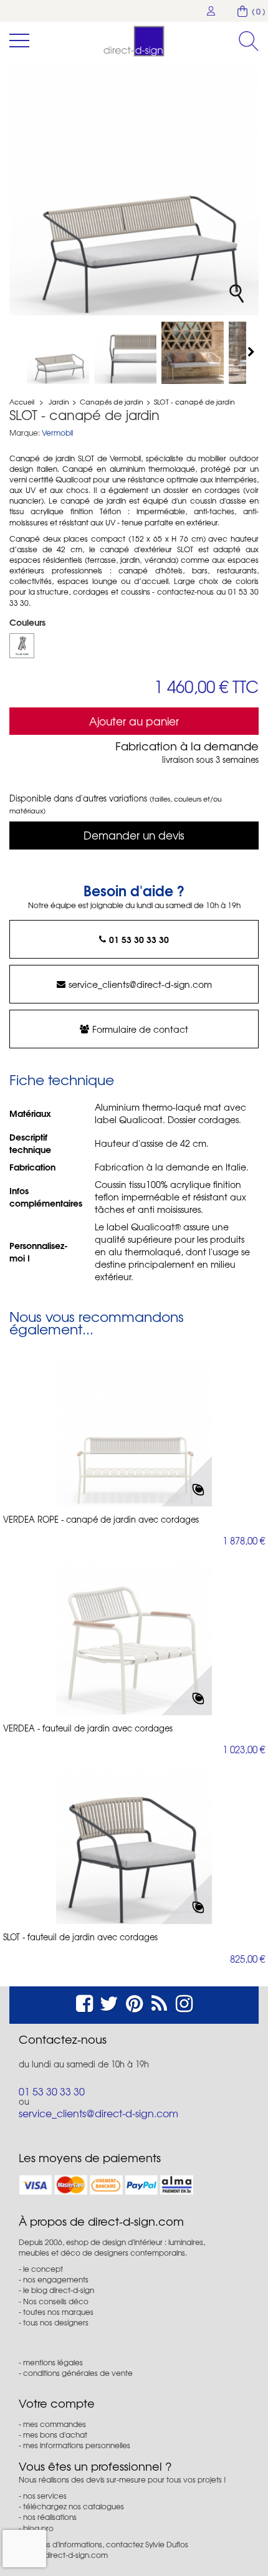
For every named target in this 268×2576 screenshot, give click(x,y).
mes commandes (55, 2424)
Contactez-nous (63, 2039)
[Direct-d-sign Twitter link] (109, 2002)
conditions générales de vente (78, 2373)
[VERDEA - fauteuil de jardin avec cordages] (134, 1637)
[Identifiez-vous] (211, 11)
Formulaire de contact (140, 1029)
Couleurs (29, 622)
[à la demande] (22, 646)
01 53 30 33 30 (139, 939)
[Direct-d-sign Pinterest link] (134, 2002)
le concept (43, 2269)
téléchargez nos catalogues (74, 2506)
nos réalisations (50, 2517)
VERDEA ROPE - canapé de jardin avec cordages (101, 1520)
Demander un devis (134, 835)
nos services (45, 2496)
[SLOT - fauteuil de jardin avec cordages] (58, 353)
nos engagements (56, 2279)
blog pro (38, 2528)
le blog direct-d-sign (59, 2290)
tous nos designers (56, 2322)
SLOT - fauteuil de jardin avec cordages (80, 1937)
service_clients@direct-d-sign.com (140, 984)
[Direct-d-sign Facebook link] (84, 2002)
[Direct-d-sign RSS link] (159, 2002)
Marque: (25, 433)
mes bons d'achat (55, 2435)
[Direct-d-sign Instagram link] (184, 2002)
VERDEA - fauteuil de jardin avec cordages (88, 1728)
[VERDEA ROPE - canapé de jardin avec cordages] (134, 1429)
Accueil (22, 401)
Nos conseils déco (56, 2301)
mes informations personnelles (77, 2445)
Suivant (252, 352)
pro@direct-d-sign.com (67, 2555)
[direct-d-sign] (134, 41)
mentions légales (53, 2362)
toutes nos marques (58, 2312)
